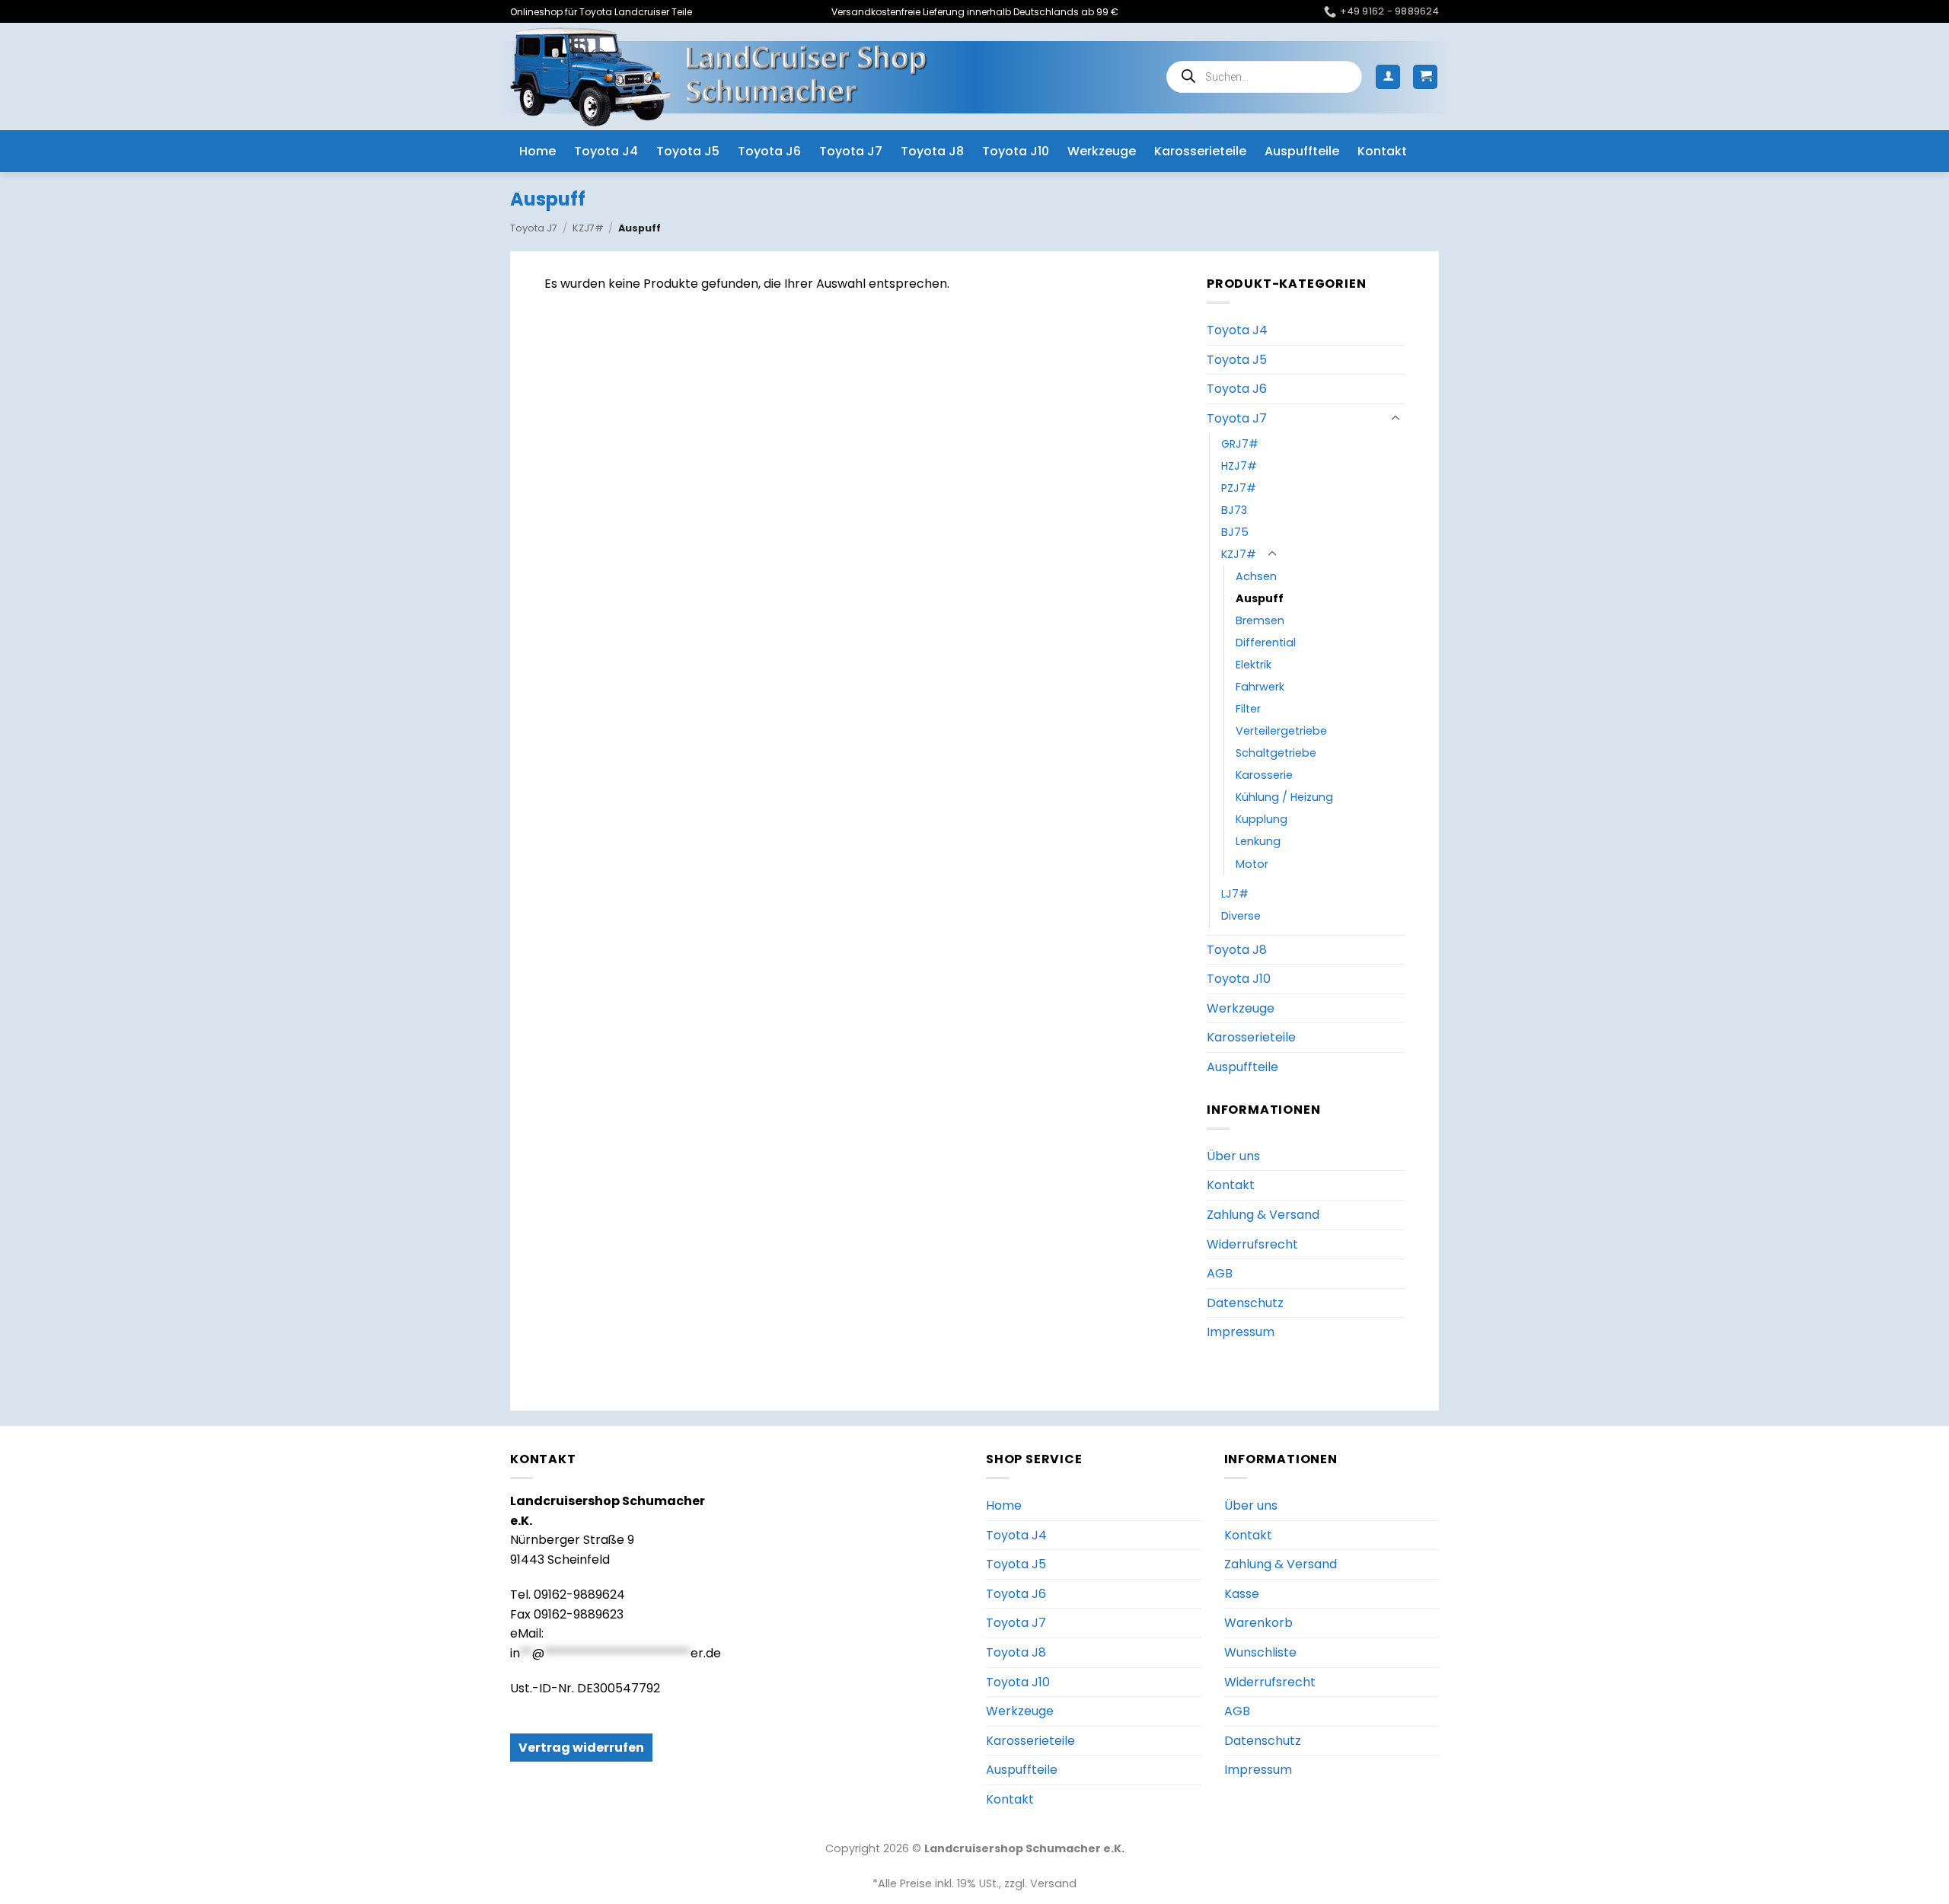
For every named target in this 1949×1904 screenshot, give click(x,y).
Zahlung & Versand (1263, 1215)
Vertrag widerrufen (581, 1748)
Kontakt (1382, 151)
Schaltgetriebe (1276, 753)
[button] (1388, 77)
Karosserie (1264, 775)
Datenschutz (1245, 1303)
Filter (1248, 709)
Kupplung (1262, 819)
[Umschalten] (1396, 419)
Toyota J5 (688, 151)
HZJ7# (1239, 466)
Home (537, 151)
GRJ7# (1240, 444)
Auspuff (1260, 598)
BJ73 (1234, 510)
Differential (1266, 643)
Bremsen (1260, 620)
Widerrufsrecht (1252, 1244)
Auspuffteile (1302, 151)
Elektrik (1254, 665)
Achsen (1256, 576)
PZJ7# (1239, 488)
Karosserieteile (1200, 151)
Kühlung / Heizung (1284, 797)
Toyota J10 (1016, 151)
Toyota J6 (769, 151)
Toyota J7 (851, 151)
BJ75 (1235, 532)
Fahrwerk (1260, 687)
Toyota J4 (606, 151)
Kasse (1242, 1594)
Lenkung (1258, 841)
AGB (1220, 1273)
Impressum (1241, 1332)
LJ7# (1235, 894)
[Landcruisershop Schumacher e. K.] (719, 77)
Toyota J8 (932, 151)
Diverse (1241, 916)
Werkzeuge (1102, 151)
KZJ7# (588, 228)
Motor (1252, 864)
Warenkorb (1258, 1623)
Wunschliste (1260, 1652)
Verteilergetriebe (1281, 731)
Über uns (1233, 1156)
